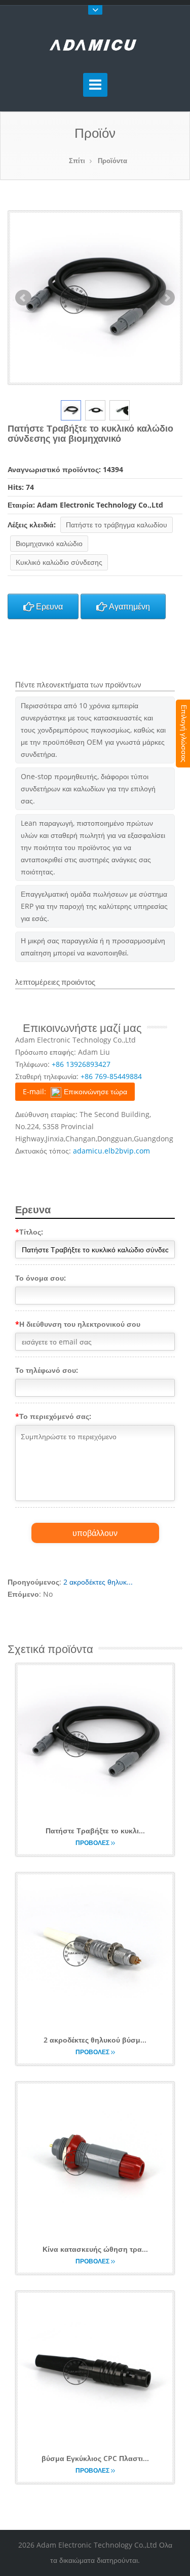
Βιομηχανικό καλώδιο (49, 543)
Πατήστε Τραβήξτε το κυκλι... (95, 1831)
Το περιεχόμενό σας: (53, 1416)
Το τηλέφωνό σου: (47, 1370)
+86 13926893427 (81, 1064)
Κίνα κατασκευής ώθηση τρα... (95, 2249)
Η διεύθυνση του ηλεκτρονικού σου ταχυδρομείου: (78, 1326)
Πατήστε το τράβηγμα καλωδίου (117, 525)
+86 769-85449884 (111, 1076)
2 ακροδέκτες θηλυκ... (98, 1582)
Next (167, 298)
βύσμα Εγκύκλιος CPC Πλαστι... (95, 2458)
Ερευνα (48, 606)
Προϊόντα (112, 161)
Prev (23, 298)
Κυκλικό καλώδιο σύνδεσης (59, 562)
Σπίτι (77, 161)
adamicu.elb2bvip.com (111, 1151)
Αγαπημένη (128, 606)
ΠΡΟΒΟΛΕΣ (93, 1843)
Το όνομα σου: (41, 1278)
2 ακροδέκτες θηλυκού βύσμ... (95, 2040)
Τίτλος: (29, 1232)
